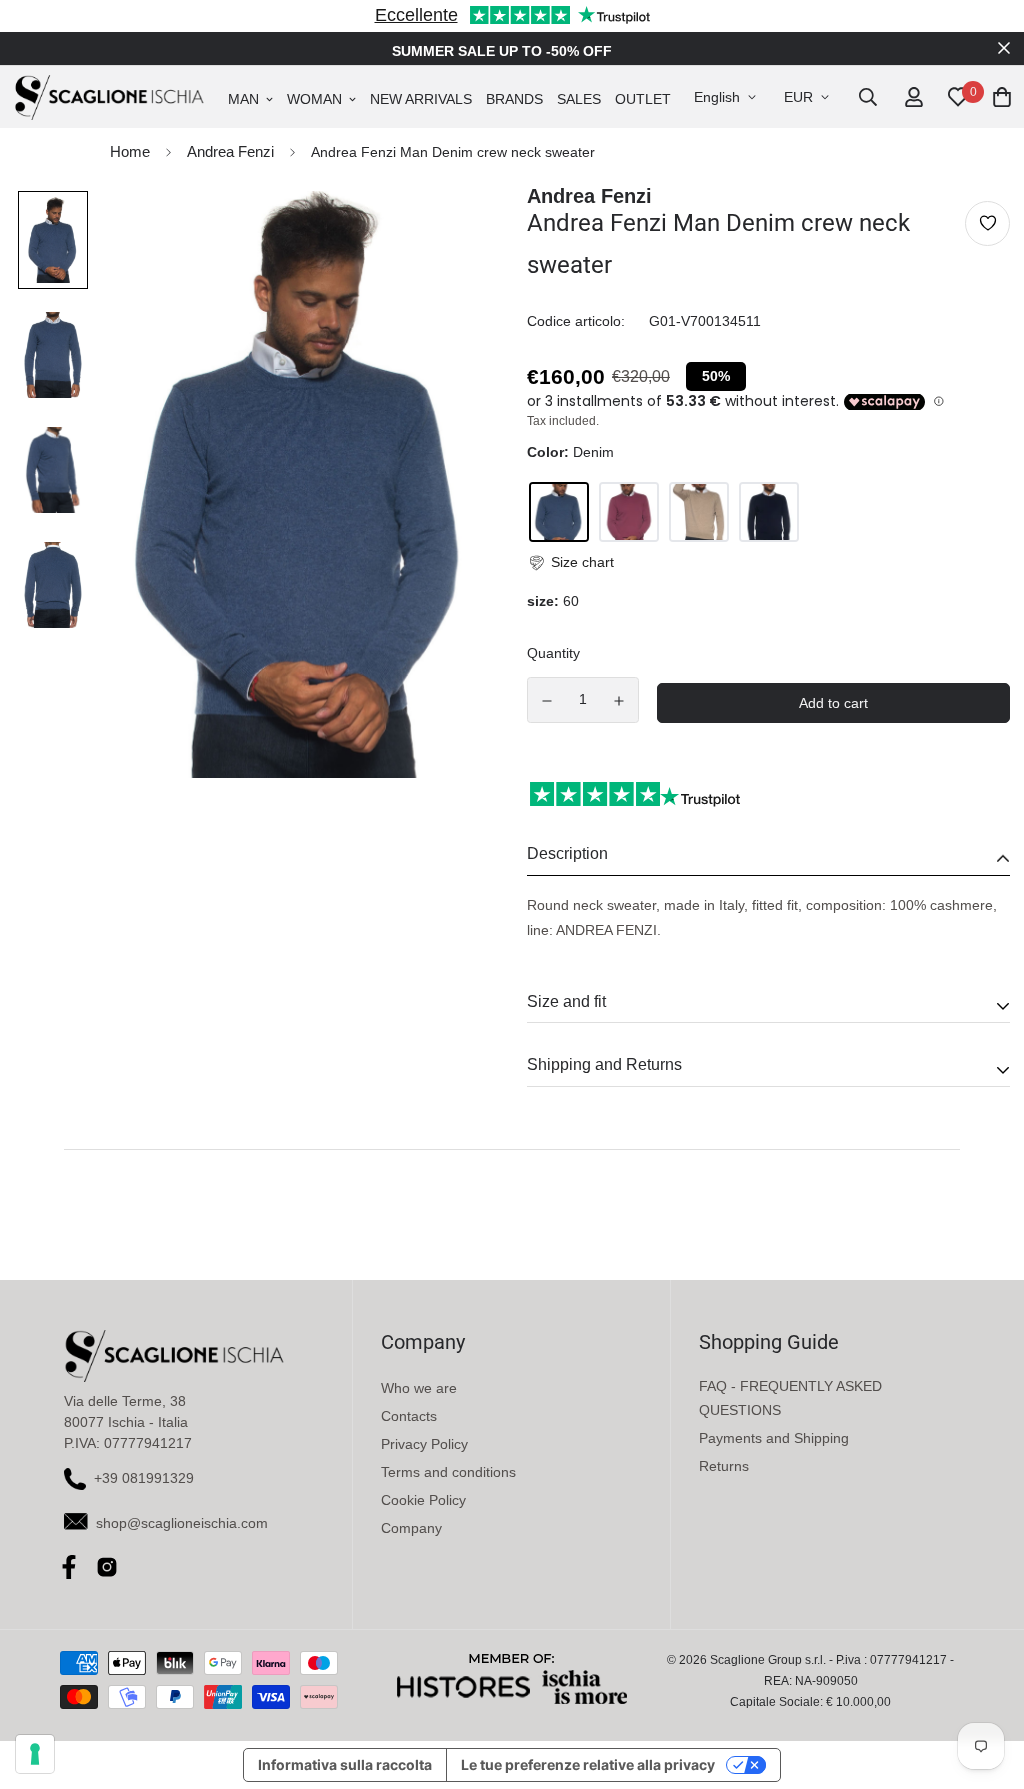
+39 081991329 (144, 1478)
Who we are (419, 1388)
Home (130, 151)
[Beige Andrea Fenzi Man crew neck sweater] (699, 512)
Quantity (553, 653)
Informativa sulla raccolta (345, 1764)
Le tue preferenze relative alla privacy (588, 1764)
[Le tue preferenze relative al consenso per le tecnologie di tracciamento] (35, 1754)
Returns (724, 1466)
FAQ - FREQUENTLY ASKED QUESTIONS (790, 1398)
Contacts (409, 1416)
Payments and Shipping (774, 1438)
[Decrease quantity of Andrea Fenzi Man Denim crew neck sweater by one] (547, 701)
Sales (579, 99)
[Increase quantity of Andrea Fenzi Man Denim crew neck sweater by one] (620, 701)
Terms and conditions (448, 1472)
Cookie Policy (423, 1500)
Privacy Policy (424, 1444)
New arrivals (421, 99)
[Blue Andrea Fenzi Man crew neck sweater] (769, 512)
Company (411, 1528)
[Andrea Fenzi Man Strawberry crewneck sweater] (629, 512)
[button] (570, 562)
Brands (514, 99)
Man (243, 99)
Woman (314, 99)
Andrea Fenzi (230, 151)
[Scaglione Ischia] (109, 97)
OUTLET (643, 99)
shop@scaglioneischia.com (182, 1523)
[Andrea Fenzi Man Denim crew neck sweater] (559, 512)
